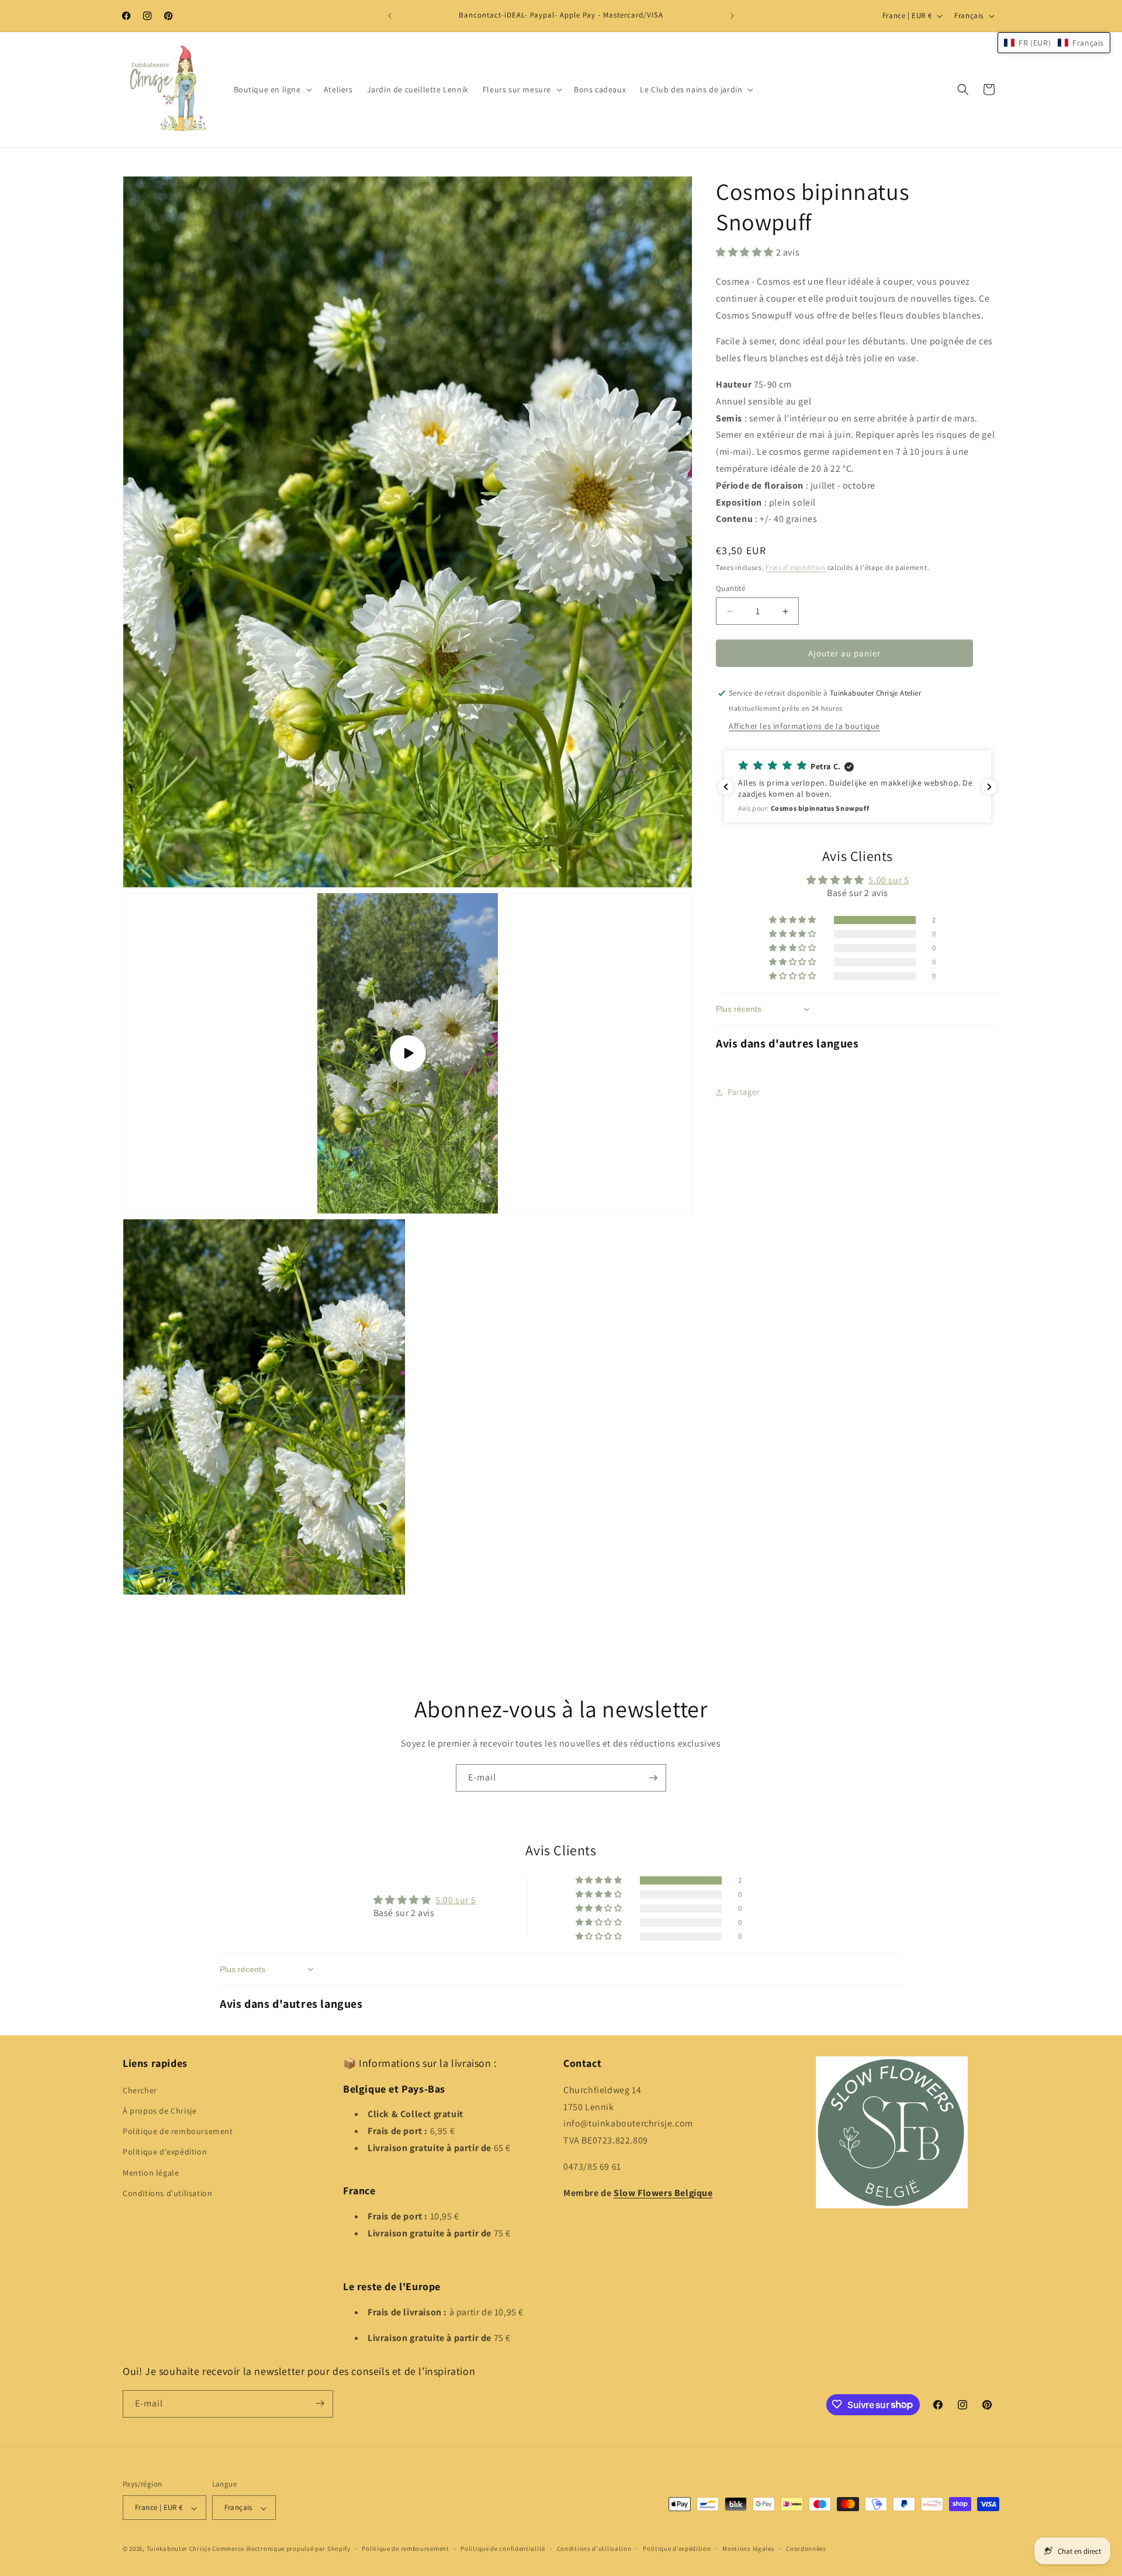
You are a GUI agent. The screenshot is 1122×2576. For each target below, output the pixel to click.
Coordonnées (806, 2549)
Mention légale (151, 2172)
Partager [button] (744, 1092)
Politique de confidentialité (503, 2549)
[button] (272, 89)
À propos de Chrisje (160, 2111)
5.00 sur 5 (889, 880)
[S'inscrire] (653, 1778)
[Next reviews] (989, 787)
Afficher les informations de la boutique (804, 726)
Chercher (140, 2090)
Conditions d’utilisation (594, 2549)
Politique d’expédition (677, 2549)
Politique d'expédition (165, 2152)
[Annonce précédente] (390, 16)
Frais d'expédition (796, 567)
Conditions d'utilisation (167, 2193)
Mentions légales (748, 2549)
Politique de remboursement (178, 2131)
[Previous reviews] (726, 787)
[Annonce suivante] (732, 16)
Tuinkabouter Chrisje (180, 2549)
